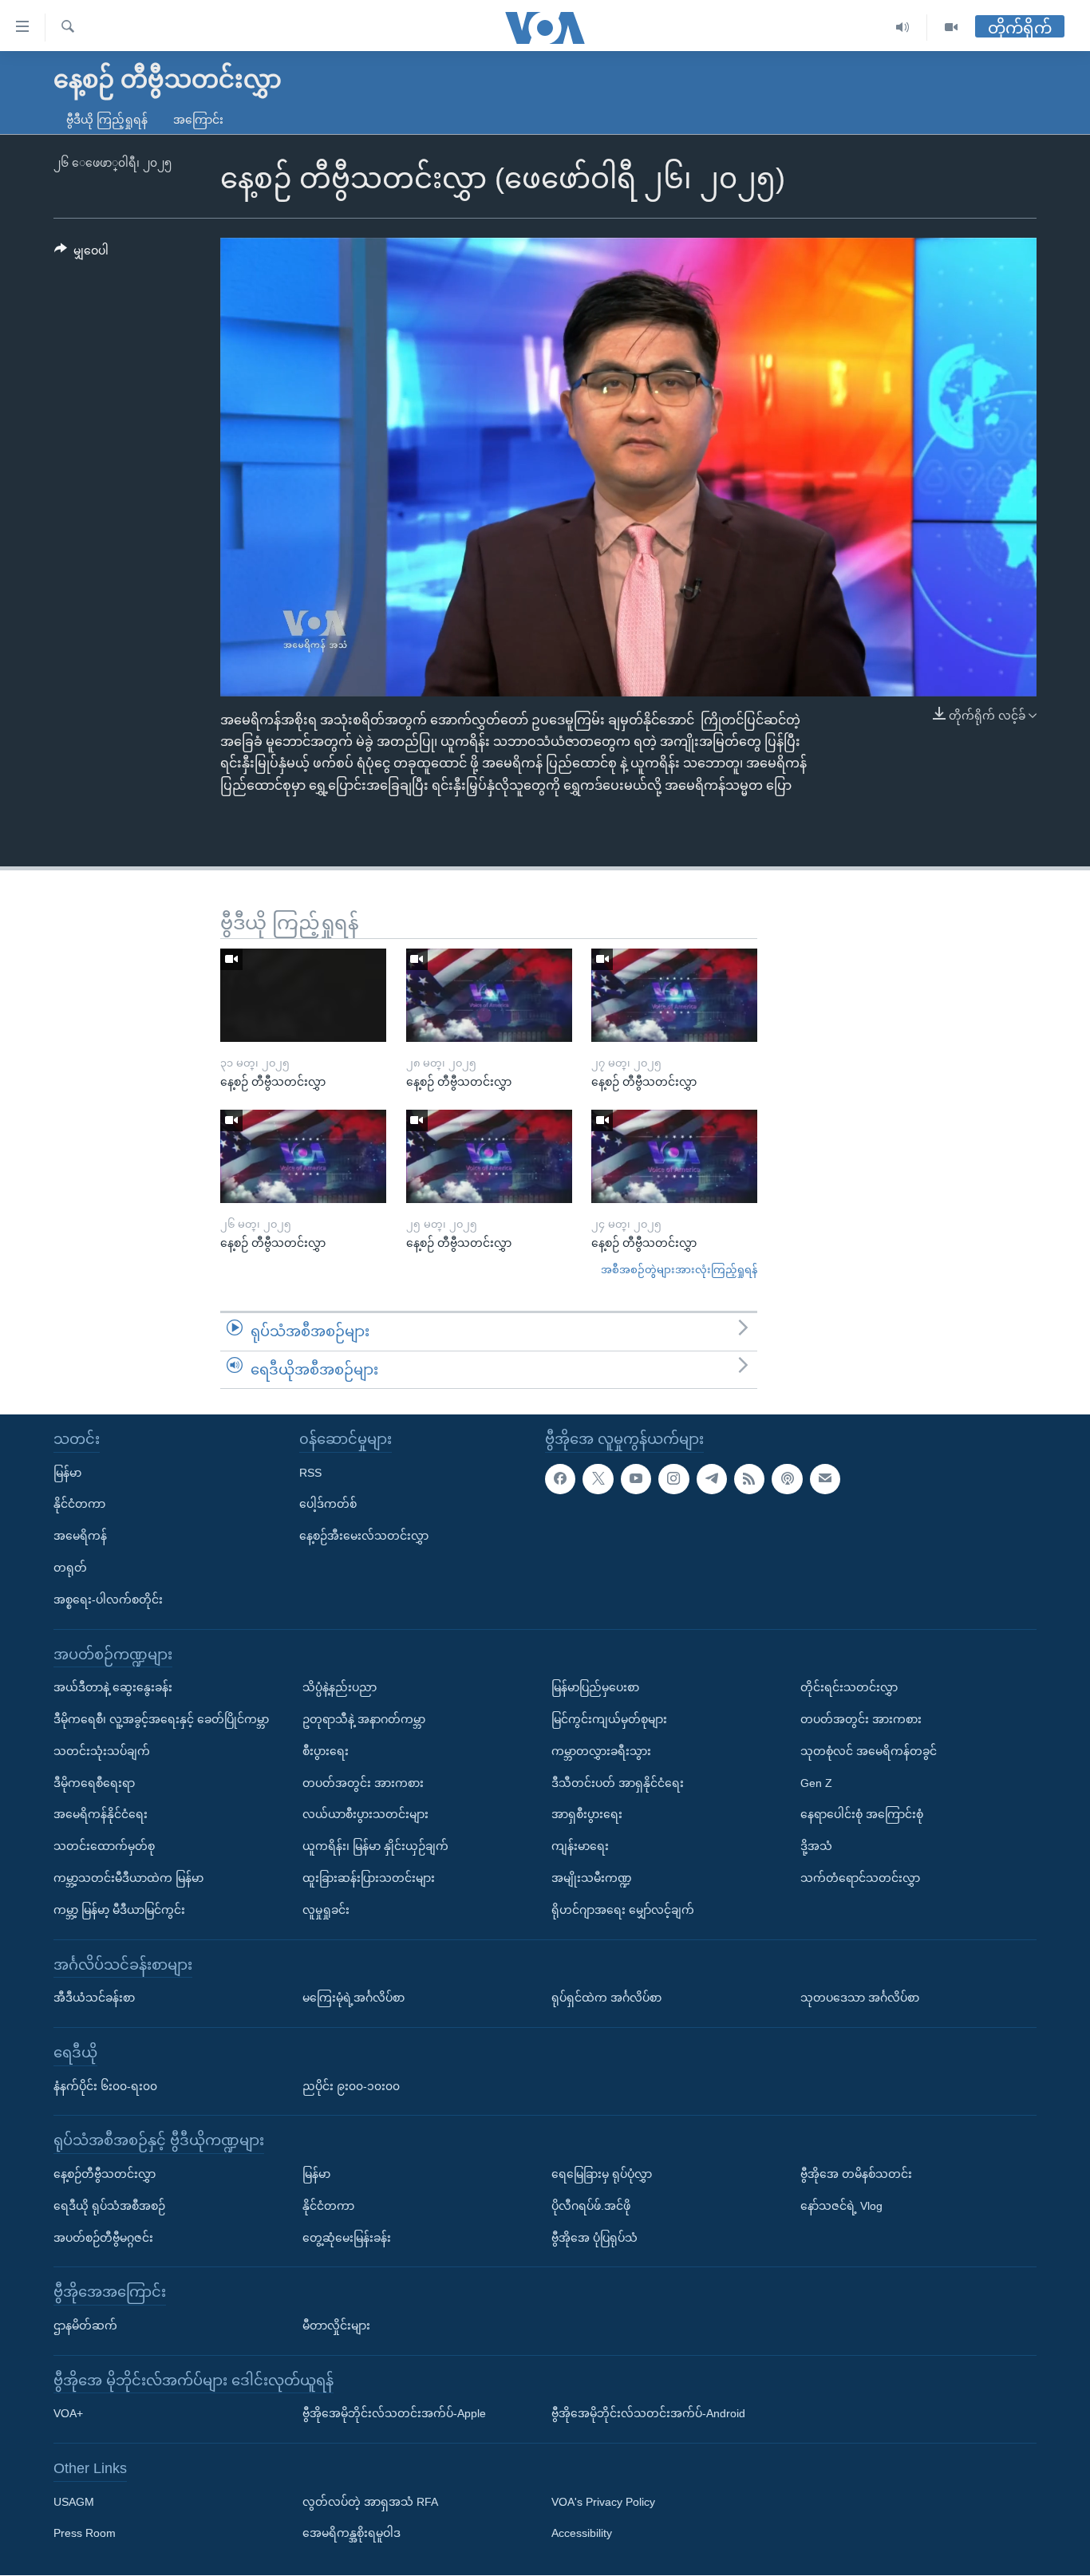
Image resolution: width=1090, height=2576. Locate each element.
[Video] (951, 28)
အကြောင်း (198, 120)
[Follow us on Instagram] (673, 1479)
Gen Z (816, 1783)
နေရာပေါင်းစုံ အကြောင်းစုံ (862, 1815)
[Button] (81, 254)
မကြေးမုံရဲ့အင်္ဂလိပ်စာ (353, 1998)
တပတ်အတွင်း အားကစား (363, 1783)
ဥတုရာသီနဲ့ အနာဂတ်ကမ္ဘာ (364, 1719)
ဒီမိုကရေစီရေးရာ (94, 1783)
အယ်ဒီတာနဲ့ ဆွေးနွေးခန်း (113, 1688)
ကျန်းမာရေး (580, 1847)
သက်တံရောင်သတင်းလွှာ (860, 1878)
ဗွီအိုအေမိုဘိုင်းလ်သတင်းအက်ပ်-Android (648, 2414)
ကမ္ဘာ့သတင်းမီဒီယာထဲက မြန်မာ (128, 1878)
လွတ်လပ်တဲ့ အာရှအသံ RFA (370, 2502)
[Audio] (903, 28)
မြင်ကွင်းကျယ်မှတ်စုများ (609, 1719)
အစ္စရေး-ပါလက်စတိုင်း (108, 1600)
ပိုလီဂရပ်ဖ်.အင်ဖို (591, 2206)
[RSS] (749, 1479)
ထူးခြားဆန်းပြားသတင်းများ (369, 1878)
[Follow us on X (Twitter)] (598, 1479)
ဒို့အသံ (816, 1847)
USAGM (74, 2502)
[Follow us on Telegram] (712, 1479)
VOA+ (68, 2414)
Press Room (85, 2534)
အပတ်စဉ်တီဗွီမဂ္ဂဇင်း (103, 2238)
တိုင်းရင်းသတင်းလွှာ (849, 1688)
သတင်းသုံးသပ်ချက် (102, 1751)
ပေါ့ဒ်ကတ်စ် (328, 1505)
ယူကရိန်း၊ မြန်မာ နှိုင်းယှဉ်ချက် (375, 1847)
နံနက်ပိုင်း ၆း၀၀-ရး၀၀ (105, 2086)
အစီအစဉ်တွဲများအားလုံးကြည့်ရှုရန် (679, 1270)
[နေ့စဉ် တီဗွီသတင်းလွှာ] (303, 995)
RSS (310, 1473)
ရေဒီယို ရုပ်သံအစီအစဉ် (109, 2206)
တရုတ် (70, 1568)
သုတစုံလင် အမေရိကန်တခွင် (869, 1751)
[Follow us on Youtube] (636, 1479)
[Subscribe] (825, 1479)
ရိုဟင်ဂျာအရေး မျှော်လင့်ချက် (623, 1910)
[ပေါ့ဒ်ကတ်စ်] (787, 1479)
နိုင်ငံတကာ (79, 1505)
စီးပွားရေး (326, 1751)
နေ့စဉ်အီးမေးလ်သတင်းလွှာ (364, 1537)
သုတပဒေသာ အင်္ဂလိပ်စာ (860, 1998)
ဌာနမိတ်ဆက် (85, 2326)
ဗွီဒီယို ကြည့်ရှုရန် (107, 120)
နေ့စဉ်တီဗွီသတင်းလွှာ (105, 2174)
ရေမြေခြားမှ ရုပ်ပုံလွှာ (602, 2174)
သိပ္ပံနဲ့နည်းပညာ (340, 1688)
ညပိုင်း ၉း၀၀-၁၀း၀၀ (351, 2086)
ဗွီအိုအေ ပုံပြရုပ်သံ (594, 2238)
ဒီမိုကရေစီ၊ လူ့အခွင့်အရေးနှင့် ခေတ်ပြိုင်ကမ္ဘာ (161, 1719)
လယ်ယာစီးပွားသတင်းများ (365, 1815)
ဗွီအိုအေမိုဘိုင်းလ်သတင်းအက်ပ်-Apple (394, 2414)
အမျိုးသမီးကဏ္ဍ (592, 1878)
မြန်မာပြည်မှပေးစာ (595, 1688)
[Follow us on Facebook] (560, 1479)
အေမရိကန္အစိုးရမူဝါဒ (351, 2534)
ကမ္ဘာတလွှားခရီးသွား (601, 1751)
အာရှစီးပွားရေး (587, 1815)
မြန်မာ (67, 1473)
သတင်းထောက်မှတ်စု (104, 1847)
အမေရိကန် (80, 1537)
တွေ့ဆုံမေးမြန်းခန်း (347, 2238)
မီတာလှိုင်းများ (336, 2326)
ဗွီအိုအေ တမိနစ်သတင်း (856, 2174)
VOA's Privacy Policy (603, 2502)
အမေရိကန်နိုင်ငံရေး (101, 1815)
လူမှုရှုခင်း (326, 1910)
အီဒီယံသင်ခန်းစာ (94, 1998)
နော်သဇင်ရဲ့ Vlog (841, 2206)
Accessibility (582, 2534)
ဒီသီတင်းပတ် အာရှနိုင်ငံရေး (618, 1783)
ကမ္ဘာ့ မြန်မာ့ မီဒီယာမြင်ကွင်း (119, 1910)
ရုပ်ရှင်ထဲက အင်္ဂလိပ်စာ (606, 1998)
